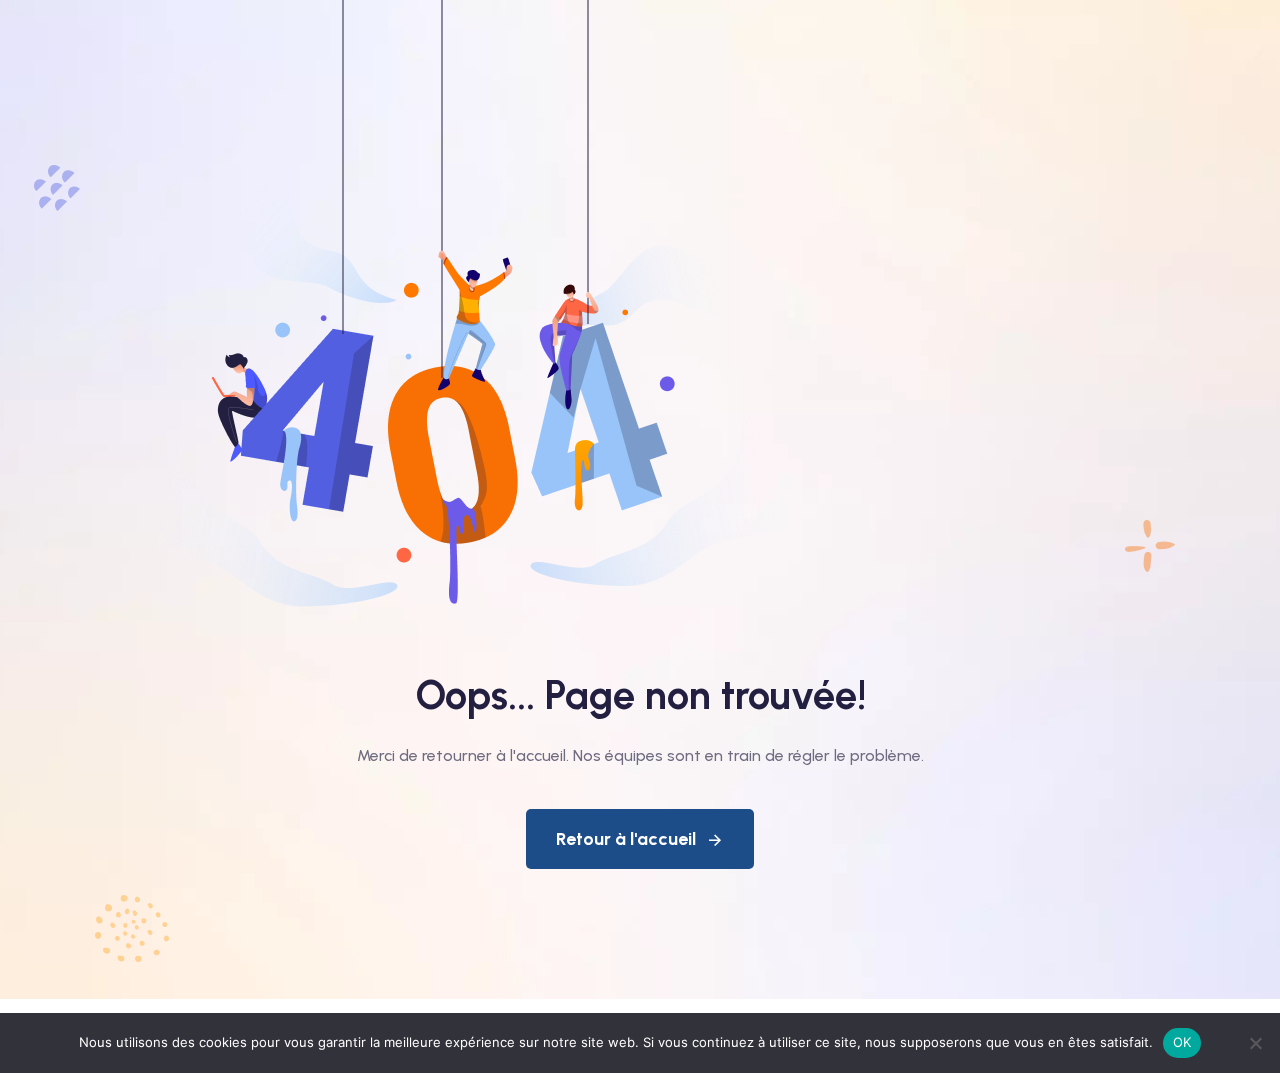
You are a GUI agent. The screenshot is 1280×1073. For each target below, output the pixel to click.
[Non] (1255, 1043)
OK (1182, 1042)
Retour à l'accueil (626, 839)
